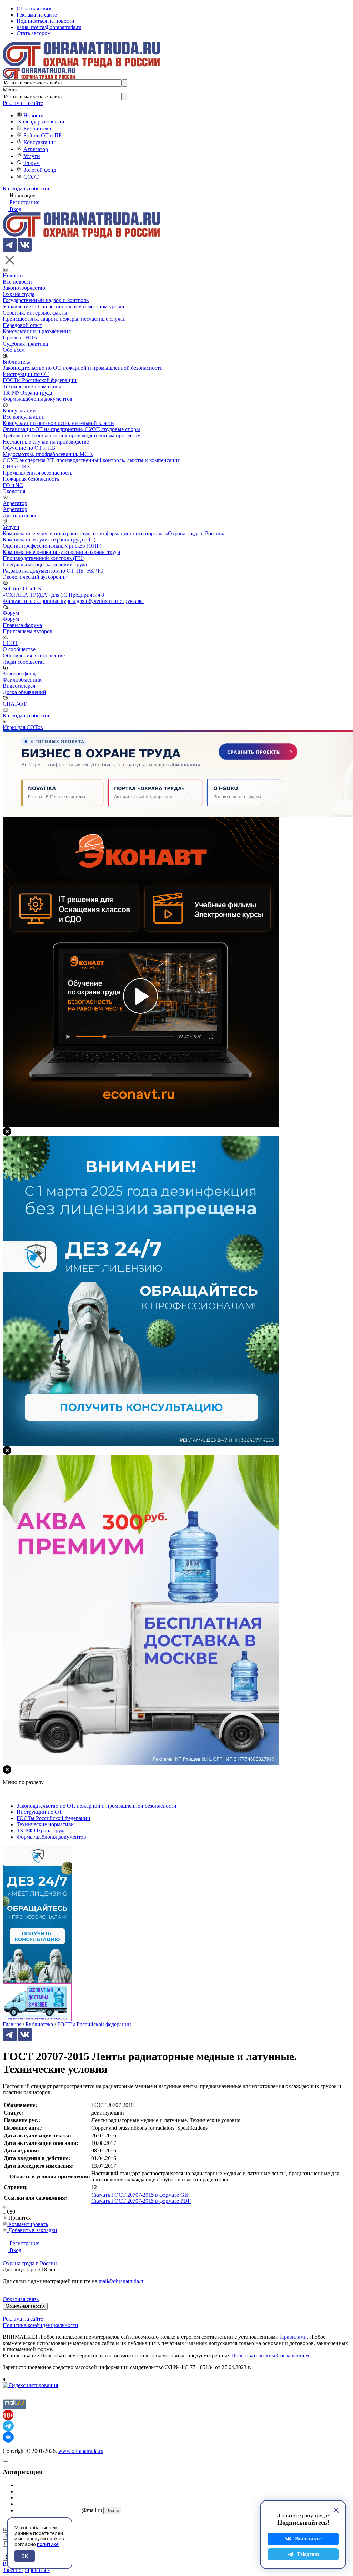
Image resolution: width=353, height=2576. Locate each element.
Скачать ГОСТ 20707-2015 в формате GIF (140, 2195)
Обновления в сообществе (34, 655)
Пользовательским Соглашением (270, 2355)
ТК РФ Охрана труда (27, 393)
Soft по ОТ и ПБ (43, 135)
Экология (14, 491)
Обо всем (14, 350)
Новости (34, 115)
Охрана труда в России (30, 2263)
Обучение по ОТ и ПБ (29, 448)
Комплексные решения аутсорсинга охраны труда (61, 552)
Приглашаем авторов (28, 631)
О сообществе (19, 649)
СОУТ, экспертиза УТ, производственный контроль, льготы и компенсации (92, 460)
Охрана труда (19, 294)
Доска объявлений (24, 692)
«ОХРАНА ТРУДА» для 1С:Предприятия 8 (53, 595)
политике (48, 2544)
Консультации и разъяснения (37, 331)
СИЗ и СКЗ (16, 466)
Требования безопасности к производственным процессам (72, 435)
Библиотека (37, 128)
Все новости (17, 282)
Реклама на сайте (37, 15)
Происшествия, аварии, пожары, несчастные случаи (64, 319)
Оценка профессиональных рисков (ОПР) (52, 546)
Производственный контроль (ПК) (44, 558)
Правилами (293, 2337)
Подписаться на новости (46, 21)
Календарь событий (41, 122)
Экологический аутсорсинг (35, 577)
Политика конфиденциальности (41, 2325)
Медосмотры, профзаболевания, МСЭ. (48, 454)
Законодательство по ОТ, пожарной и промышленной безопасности (83, 368)
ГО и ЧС (13, 485)
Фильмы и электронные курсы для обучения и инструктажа (73, 601)
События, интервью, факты (35, 313)
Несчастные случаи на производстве (46, 442)
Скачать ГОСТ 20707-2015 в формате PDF (141, 2201)
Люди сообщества (24, 662)
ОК (25, 2556)
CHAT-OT (15, 704)
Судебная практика (25, 344)
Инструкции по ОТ (26, 374)
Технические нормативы (32, 386)
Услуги (32, 156)
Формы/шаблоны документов (38, 399)
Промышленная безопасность (38, 473)
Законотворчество (24, 288)
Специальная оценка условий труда (45, 564)
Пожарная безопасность (31, 479)
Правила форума (22, 625)
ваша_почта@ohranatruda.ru (49, 27)
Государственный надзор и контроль (46, 300)
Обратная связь (34, 8)
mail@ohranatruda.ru (122, 2281)
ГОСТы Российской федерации (40, 380)
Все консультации (24, 417)
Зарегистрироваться (26, 2570)
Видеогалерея (19, 686)
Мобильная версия (25, 2306)
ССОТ (31, 177)
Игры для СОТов (23, 727)
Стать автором (34, 33)
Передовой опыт (22, 325)
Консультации (40, 142)
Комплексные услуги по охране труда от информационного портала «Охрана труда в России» (114, 533)
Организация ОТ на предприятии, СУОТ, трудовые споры (71, 429)
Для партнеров (20, 515)
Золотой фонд (40, 170)
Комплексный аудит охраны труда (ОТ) (49, 540)
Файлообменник (22, 680)
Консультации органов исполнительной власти (58, 423)
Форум (32, 163)
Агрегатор (36, 149)
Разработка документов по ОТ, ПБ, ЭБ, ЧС (53, 571)
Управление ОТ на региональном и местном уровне (64, 306)
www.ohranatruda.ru (81, 2451)
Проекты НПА (20, 337)
